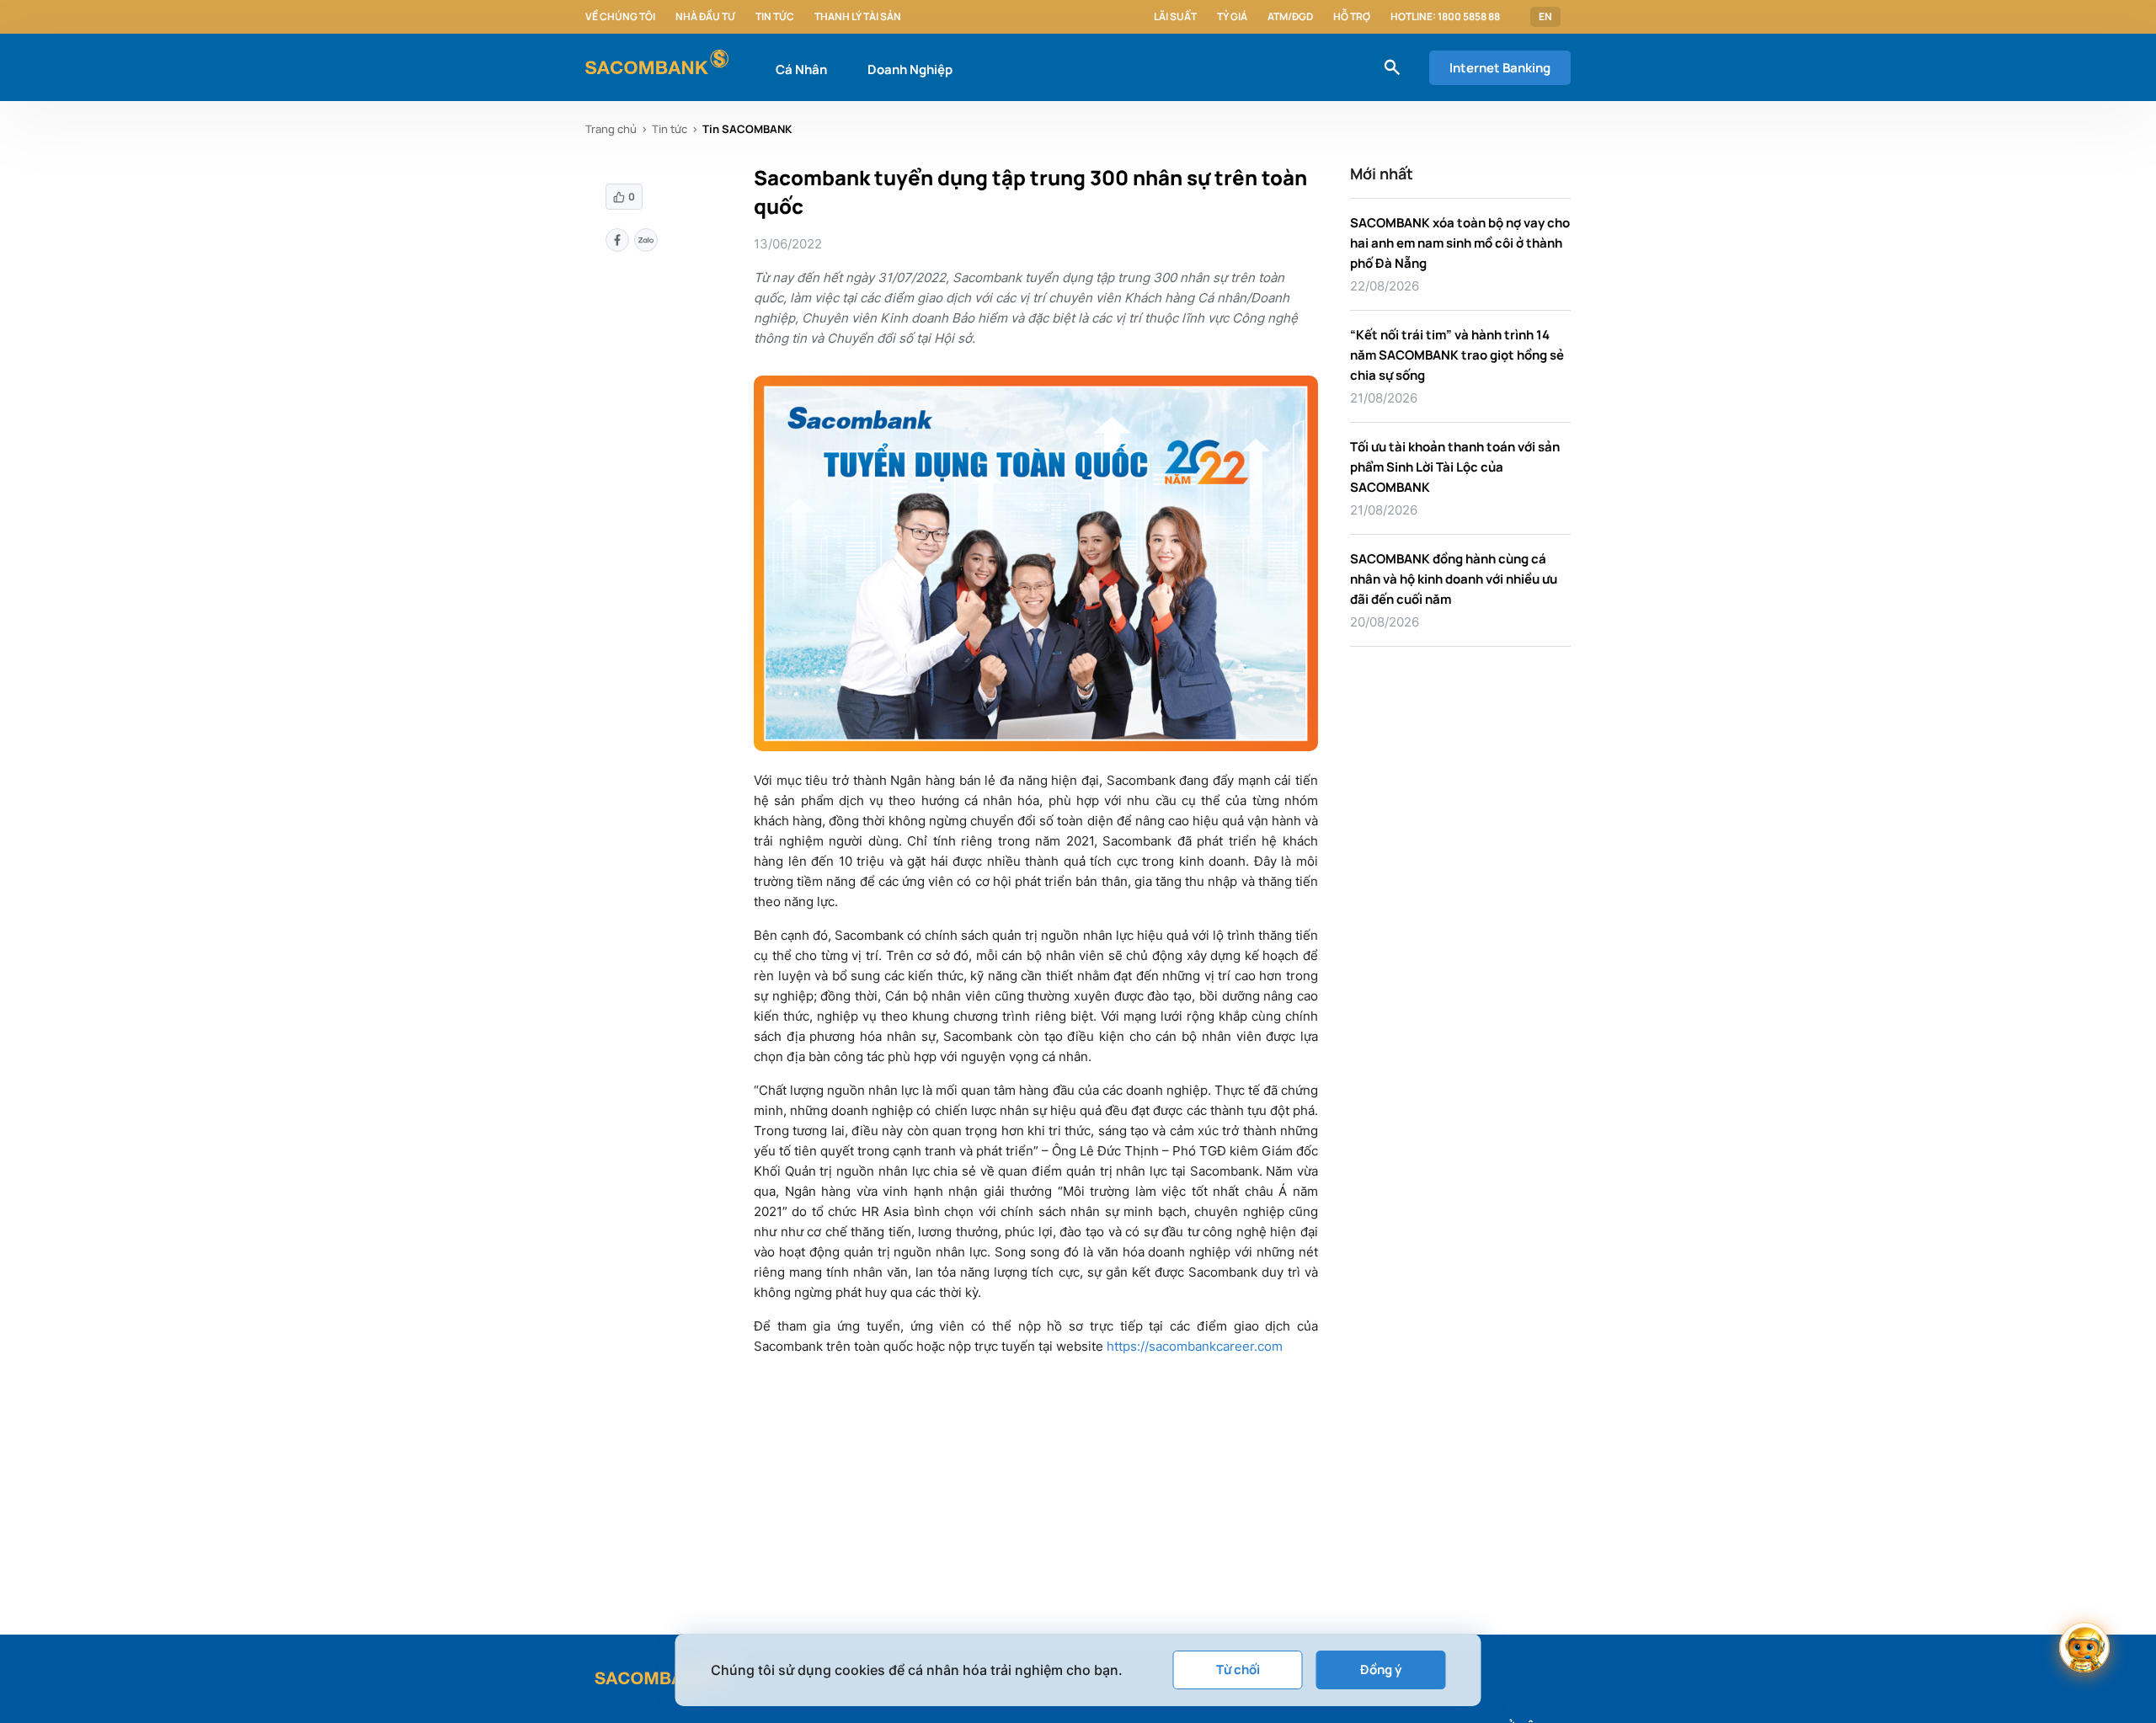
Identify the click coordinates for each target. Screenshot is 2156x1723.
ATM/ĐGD (1290, 17)
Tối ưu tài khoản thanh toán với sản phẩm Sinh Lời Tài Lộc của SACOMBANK (1455, 467)
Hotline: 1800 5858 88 (1445, 17)
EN (1545, 17)
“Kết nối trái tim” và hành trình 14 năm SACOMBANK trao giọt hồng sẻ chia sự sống (1457, 355)
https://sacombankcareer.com (1195, 1346)
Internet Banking (1500, 68)
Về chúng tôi (620, 17)
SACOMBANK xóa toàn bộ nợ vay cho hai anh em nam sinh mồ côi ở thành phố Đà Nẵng (1460, 243)
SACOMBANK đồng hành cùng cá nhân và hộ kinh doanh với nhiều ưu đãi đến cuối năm (1454, 579)
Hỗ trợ (1352, 17)
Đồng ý (1381, 1670)
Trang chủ (611, 129)
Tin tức (775, 17)
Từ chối (1238, 1670)
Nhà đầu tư (705, 17)
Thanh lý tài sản (858, 17)
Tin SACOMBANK (747, 129)
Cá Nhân (801, 69)
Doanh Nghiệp (910, 69)
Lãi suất (1175, 17)
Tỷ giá (1232, 17)
